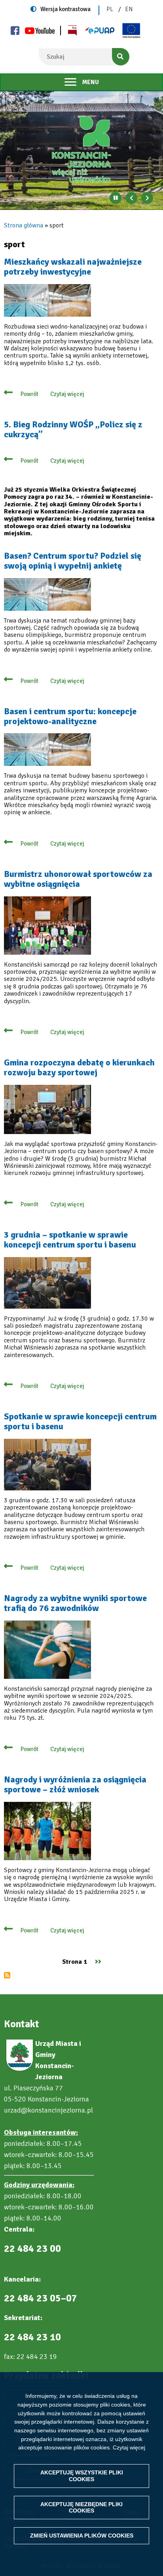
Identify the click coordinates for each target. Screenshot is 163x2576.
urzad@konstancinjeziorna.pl (48, 2110)
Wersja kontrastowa (65, 9)
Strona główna (24, 225)
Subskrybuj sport (7, 1975)
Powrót (29, 394)
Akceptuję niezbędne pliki (81, 2508)
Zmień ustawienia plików (82, 2536)
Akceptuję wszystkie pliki (82, 2476)
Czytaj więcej (129, 2447)
